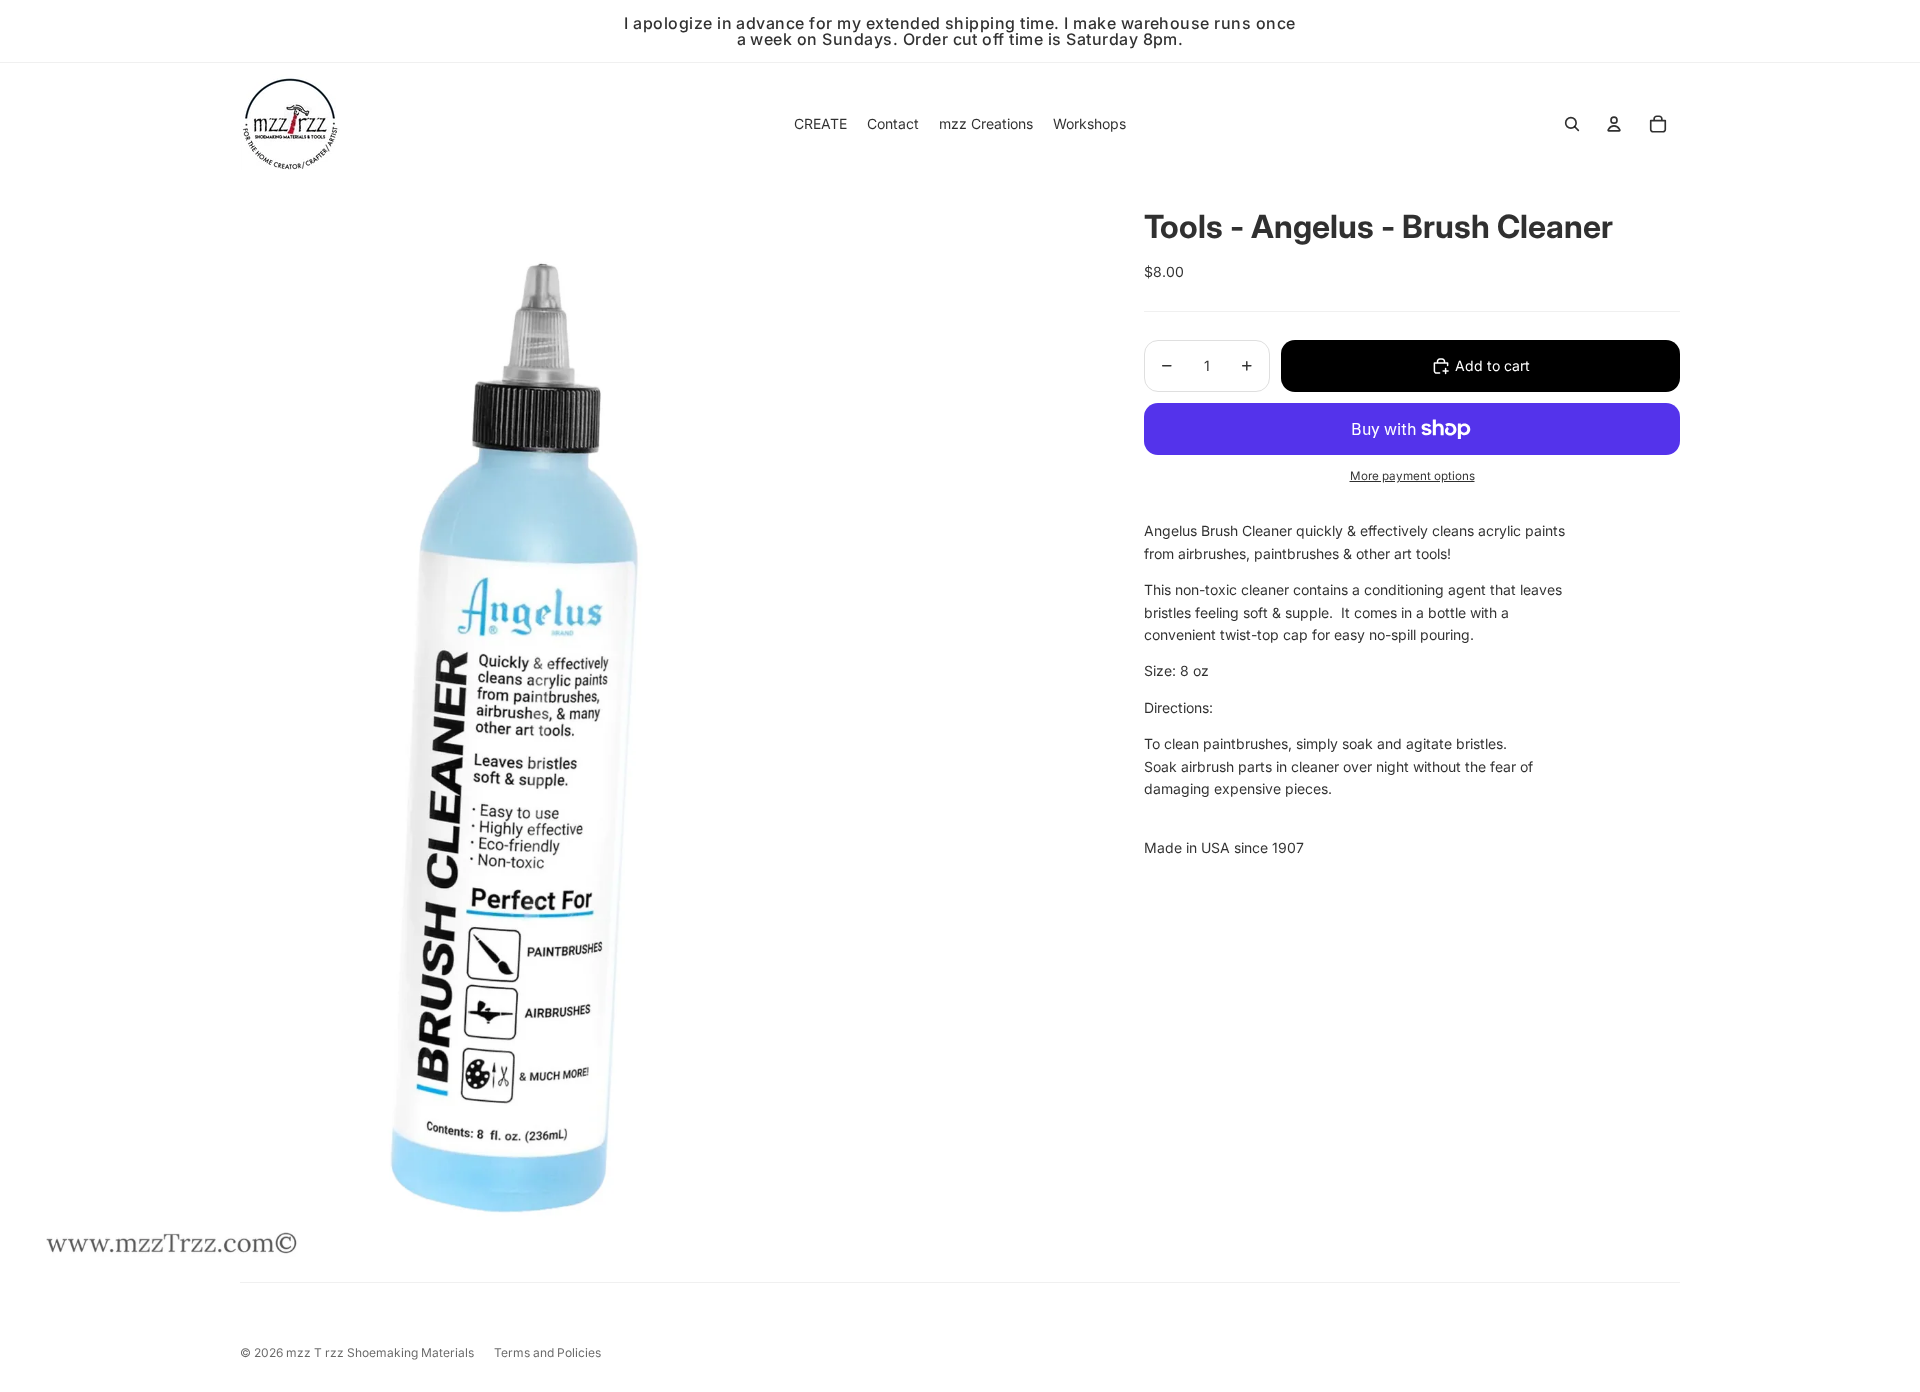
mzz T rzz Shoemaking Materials (380, 1352)
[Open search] (1572, 124)
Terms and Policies (547, 1352)
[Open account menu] (1614, 124)
